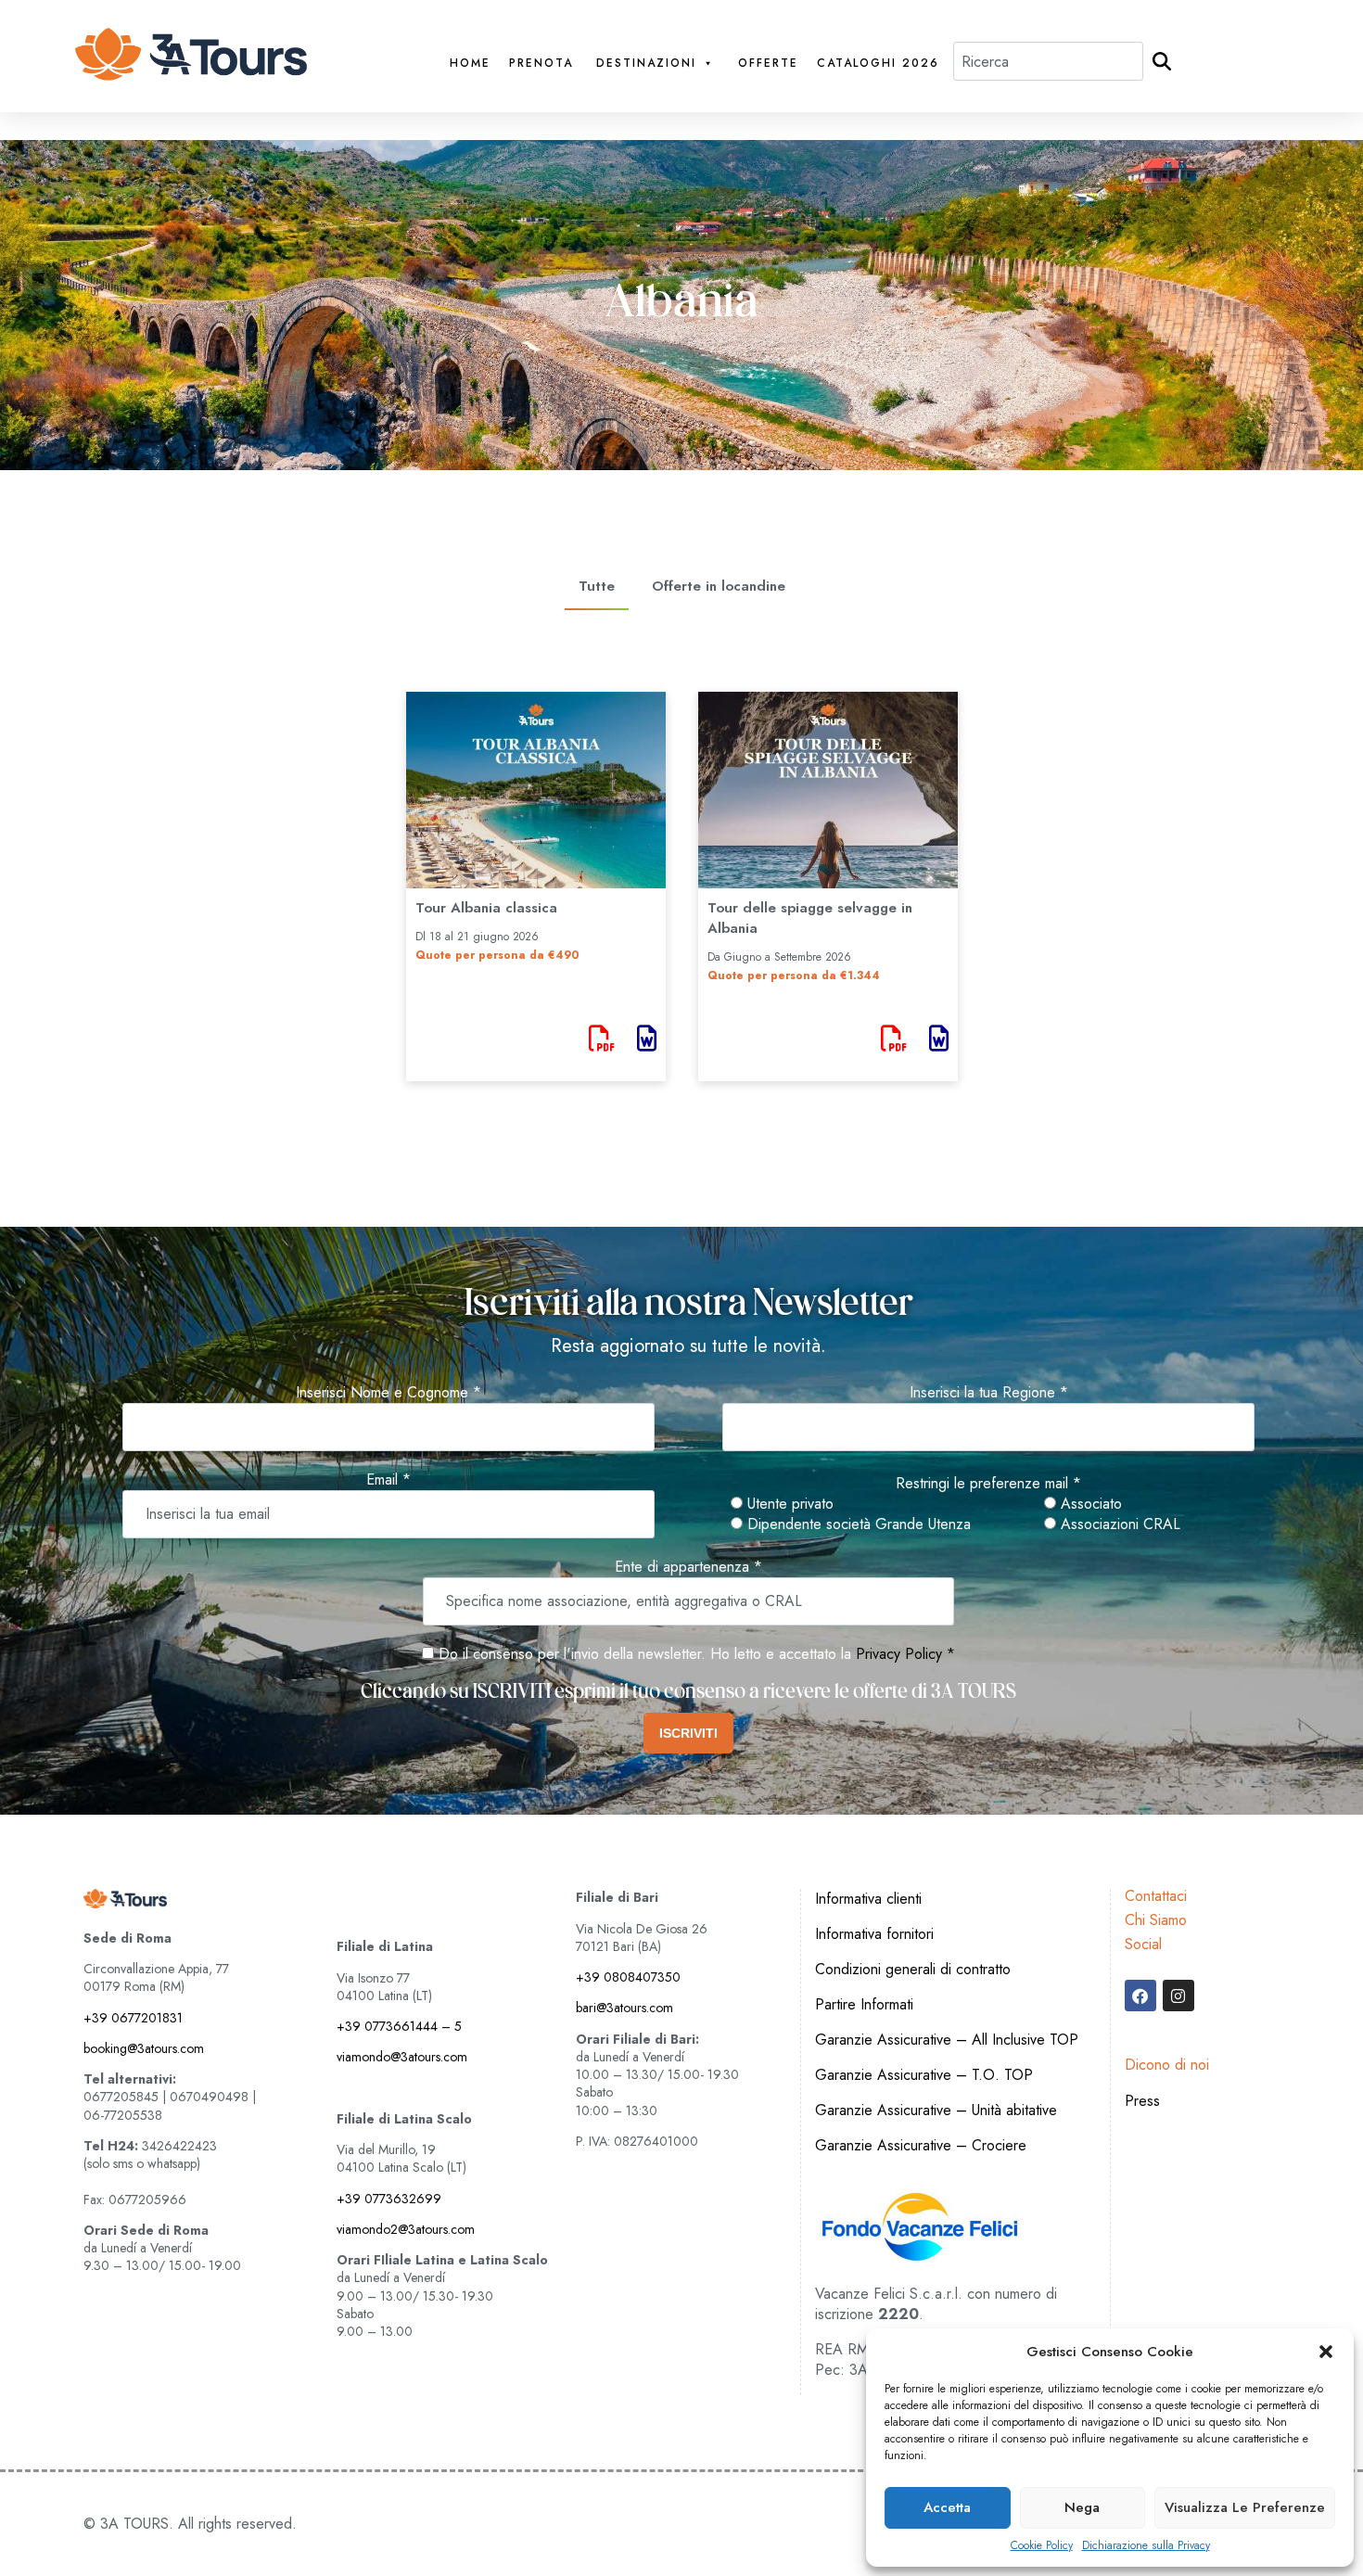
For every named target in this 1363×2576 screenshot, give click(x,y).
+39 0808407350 (628, 1977)
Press (1142, 2101)
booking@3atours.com (144, 2048)
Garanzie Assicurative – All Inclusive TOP (947, 2040)
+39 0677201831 (133, 2018)
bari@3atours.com (624, 2008)
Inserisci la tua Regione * (989, 1393)
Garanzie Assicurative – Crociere (921, 2145)
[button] (1326, 2352)
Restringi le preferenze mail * (988, 1484)
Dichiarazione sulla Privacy (1146, 2546)
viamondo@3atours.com (402, 2057)
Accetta (947, 2507)
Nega (1082, 2507)
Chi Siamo (1156, 1920)
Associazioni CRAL (1118, 1524)
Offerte (768, 64)
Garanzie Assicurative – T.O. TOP (924, 2075)
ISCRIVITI (688, 1733)
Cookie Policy (1042, 2546)
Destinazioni (646, 64)
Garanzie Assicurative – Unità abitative (936, 2110)
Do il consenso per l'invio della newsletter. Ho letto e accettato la (643, 1654)
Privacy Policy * (905, 1654)
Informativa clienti (868, 1899)
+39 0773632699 (389, 2199)
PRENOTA (541, 64)
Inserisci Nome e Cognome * (389, 1393)
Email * (389, 1480)
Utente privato (788, 1504)
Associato (1089, 1504)
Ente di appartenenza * (688, 1567)
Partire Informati (864, 2004)
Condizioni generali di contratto (913, 1969)
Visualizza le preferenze (1245, 2507)
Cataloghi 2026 (878, 64)
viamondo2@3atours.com (406, 2229)
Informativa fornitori (874, 1934)
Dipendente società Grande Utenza (857, 1524)
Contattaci (1156, 1896)
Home (470, 64)
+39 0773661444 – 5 (399, 2026)
